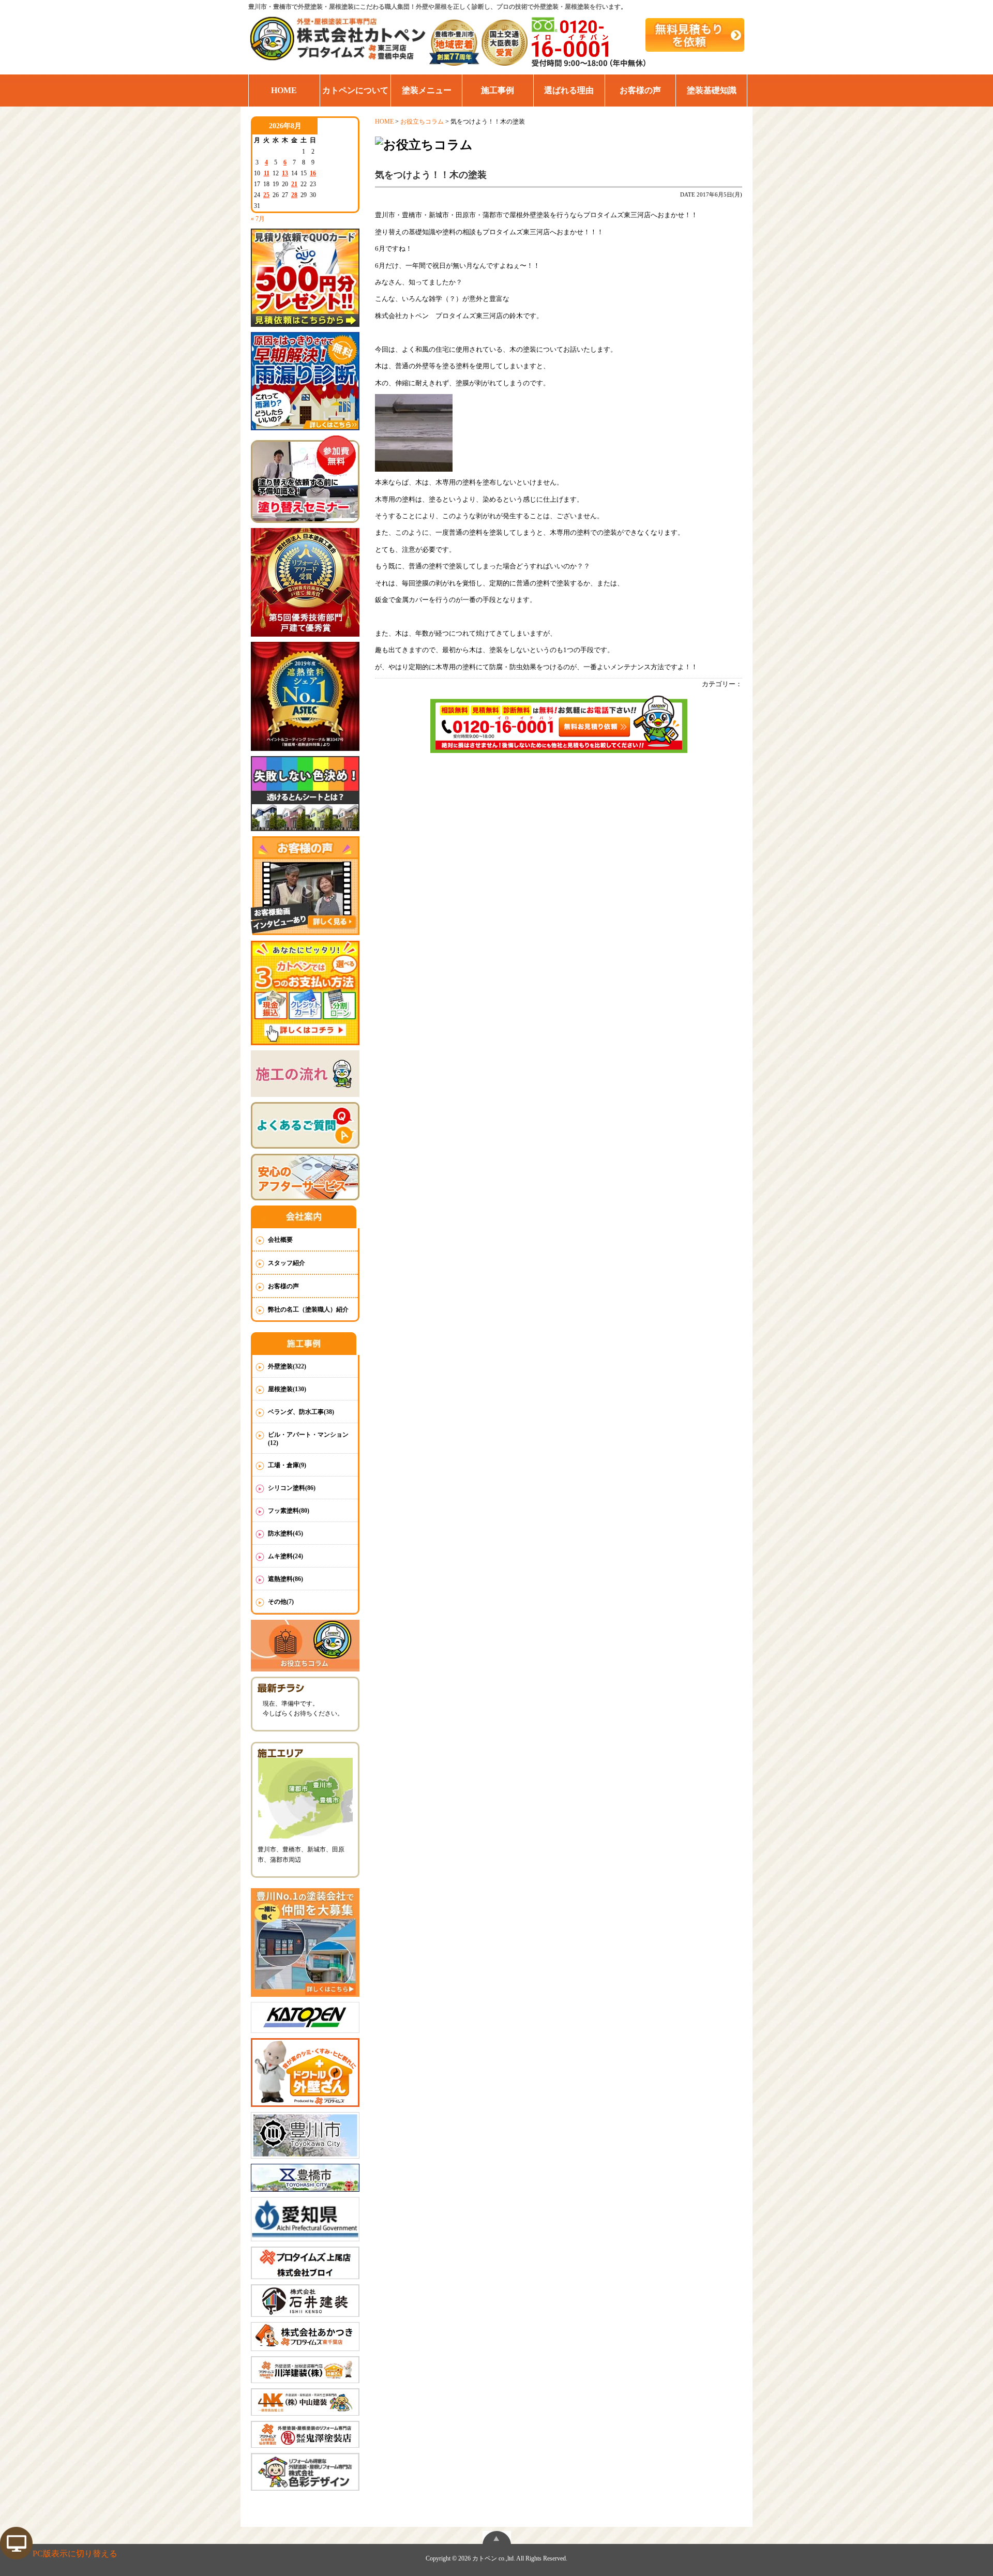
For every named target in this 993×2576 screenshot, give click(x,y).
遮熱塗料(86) (285, 1579)
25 (266, 195)
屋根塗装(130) (287, 1389)
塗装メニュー (427, 90)
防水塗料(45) (285, 1533)
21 (294, 184)
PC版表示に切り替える (75, 2554)
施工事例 (498, 90)
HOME (284, 90)
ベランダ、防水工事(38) (301, 1412)
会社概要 (280, 1240)
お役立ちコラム (422, 122)
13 (285, 173)
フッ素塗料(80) (289, 1511)
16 (313, 173)
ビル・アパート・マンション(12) (308, 1439)
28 (294, 195)
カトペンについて (355, 90)
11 (267, 173)
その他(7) (281, 1602)
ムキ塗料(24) (285, 1556)
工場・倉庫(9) (287, 1465)
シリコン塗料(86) (292, 1488)
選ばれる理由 (569, 90)
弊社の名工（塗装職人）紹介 (308, 1309)
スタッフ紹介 (287, 1263)
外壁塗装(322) (287, 1366)
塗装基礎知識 (712, 90)
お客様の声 (640, 90)
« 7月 (258, 219)
